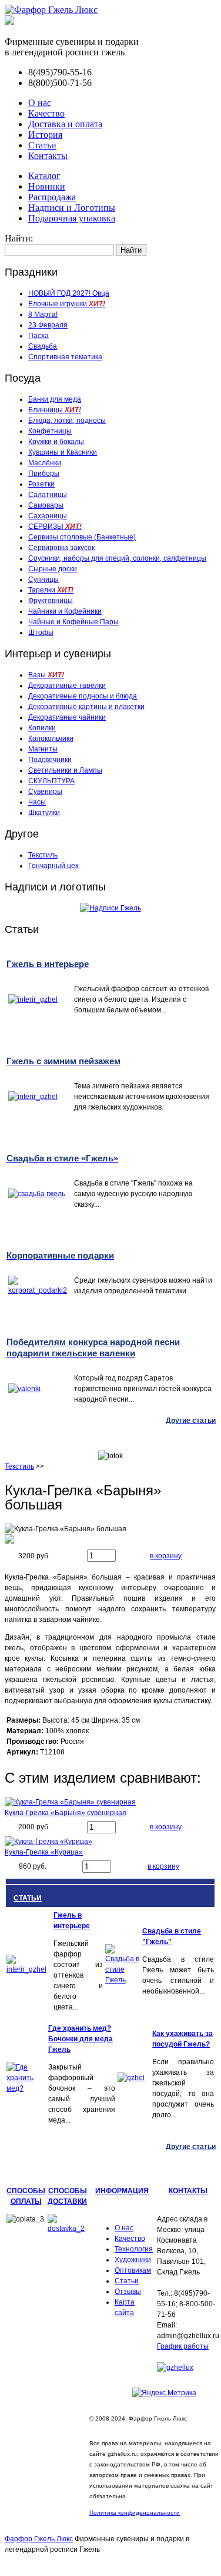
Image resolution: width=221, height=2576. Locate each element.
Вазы (46, 675)
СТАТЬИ (28, 1898)
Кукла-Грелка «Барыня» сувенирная (66, 1813)
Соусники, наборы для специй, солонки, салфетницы (117, 558)
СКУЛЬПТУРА (51, 781)
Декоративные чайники (67, 717)
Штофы (41, 633)
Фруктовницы (51, 601)
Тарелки (51, 590)
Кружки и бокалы (56, 442)
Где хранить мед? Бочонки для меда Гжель (81, 2039)
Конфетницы (50, 431)
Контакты (48, 156)
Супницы (43, 580)
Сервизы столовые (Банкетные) (82, 537)
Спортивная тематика (65, 357)
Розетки (41, 484)
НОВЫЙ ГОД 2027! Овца (69, 293)
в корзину (166, 1556)
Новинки (47, 186)
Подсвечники (50, 760)
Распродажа (52, 197)
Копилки (42, 728)
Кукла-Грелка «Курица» (44, 1852)
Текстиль (43, 855)
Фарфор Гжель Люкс (39, 2539)
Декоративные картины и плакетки (86, 707)
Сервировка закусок (61, 548)
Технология (134, 2249)
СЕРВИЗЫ (55, 527)
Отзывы (128, 2292)
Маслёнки (45, 463)
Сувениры (45, 792)
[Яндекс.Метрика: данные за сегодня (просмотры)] (164, 2393)
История (45, 135)
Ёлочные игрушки (67, 304)
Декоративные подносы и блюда (83, 696)
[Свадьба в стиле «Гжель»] (123, 1980)
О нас (40, 103)
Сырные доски (53, 569)
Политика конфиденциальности (135, 2513)
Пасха (38, 336)
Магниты (43, 749)
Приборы (44, 474)
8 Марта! (43, 314)
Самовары (46, 505)
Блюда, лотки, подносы (67, 420)
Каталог (44, 176)
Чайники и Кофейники (65, 611)
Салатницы (48, 495)
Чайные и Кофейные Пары (73, 622)
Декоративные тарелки (67, 686)
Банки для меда (55, 399)
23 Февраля (48, 325)
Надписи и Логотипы (72, 208)
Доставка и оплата (65, 124)
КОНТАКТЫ (188, 2191)
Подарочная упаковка (72, 218)
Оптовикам (133, 2270)
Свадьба (43, 346)
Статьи (42, 145)
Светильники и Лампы (65, 770)
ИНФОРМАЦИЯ (122, 2191)
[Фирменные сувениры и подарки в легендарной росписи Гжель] (9, 21)
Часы (37, 802)
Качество (46, 113)
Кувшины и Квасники (63, 452)
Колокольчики (51, 739)
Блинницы (55, 410)
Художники (133, 2260)
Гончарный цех (53, 866)
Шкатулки (44, 813)
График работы (183, 2346)
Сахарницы (48, 516)
